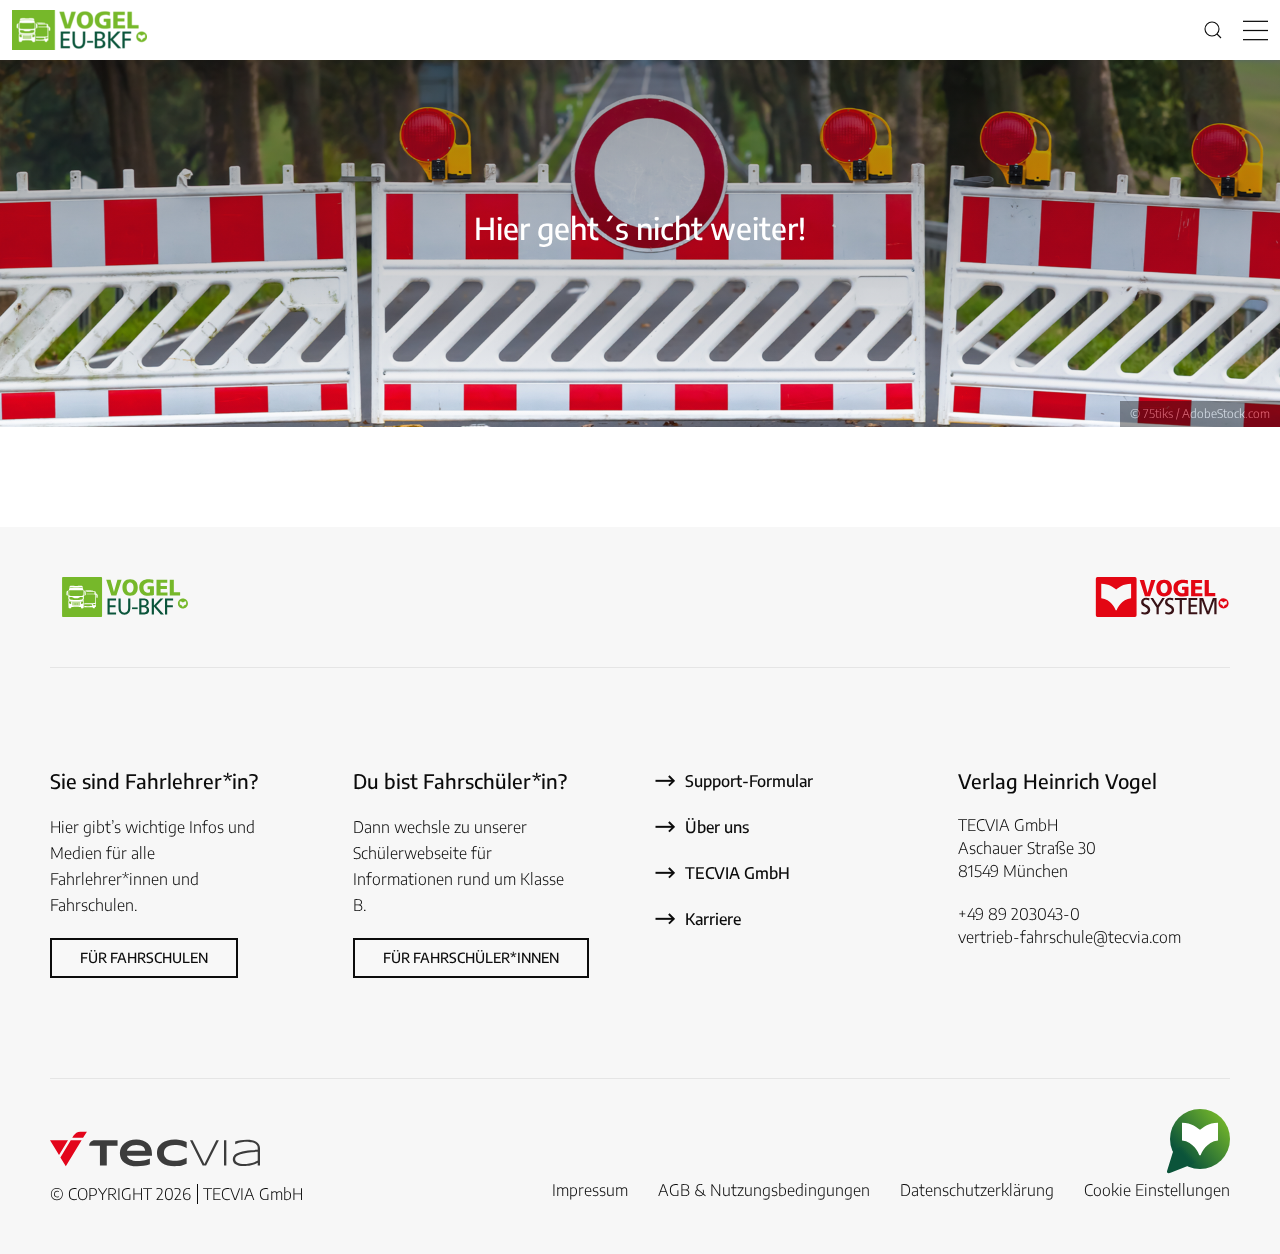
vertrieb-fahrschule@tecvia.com (1069, 937)
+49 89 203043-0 (1019, 914)
